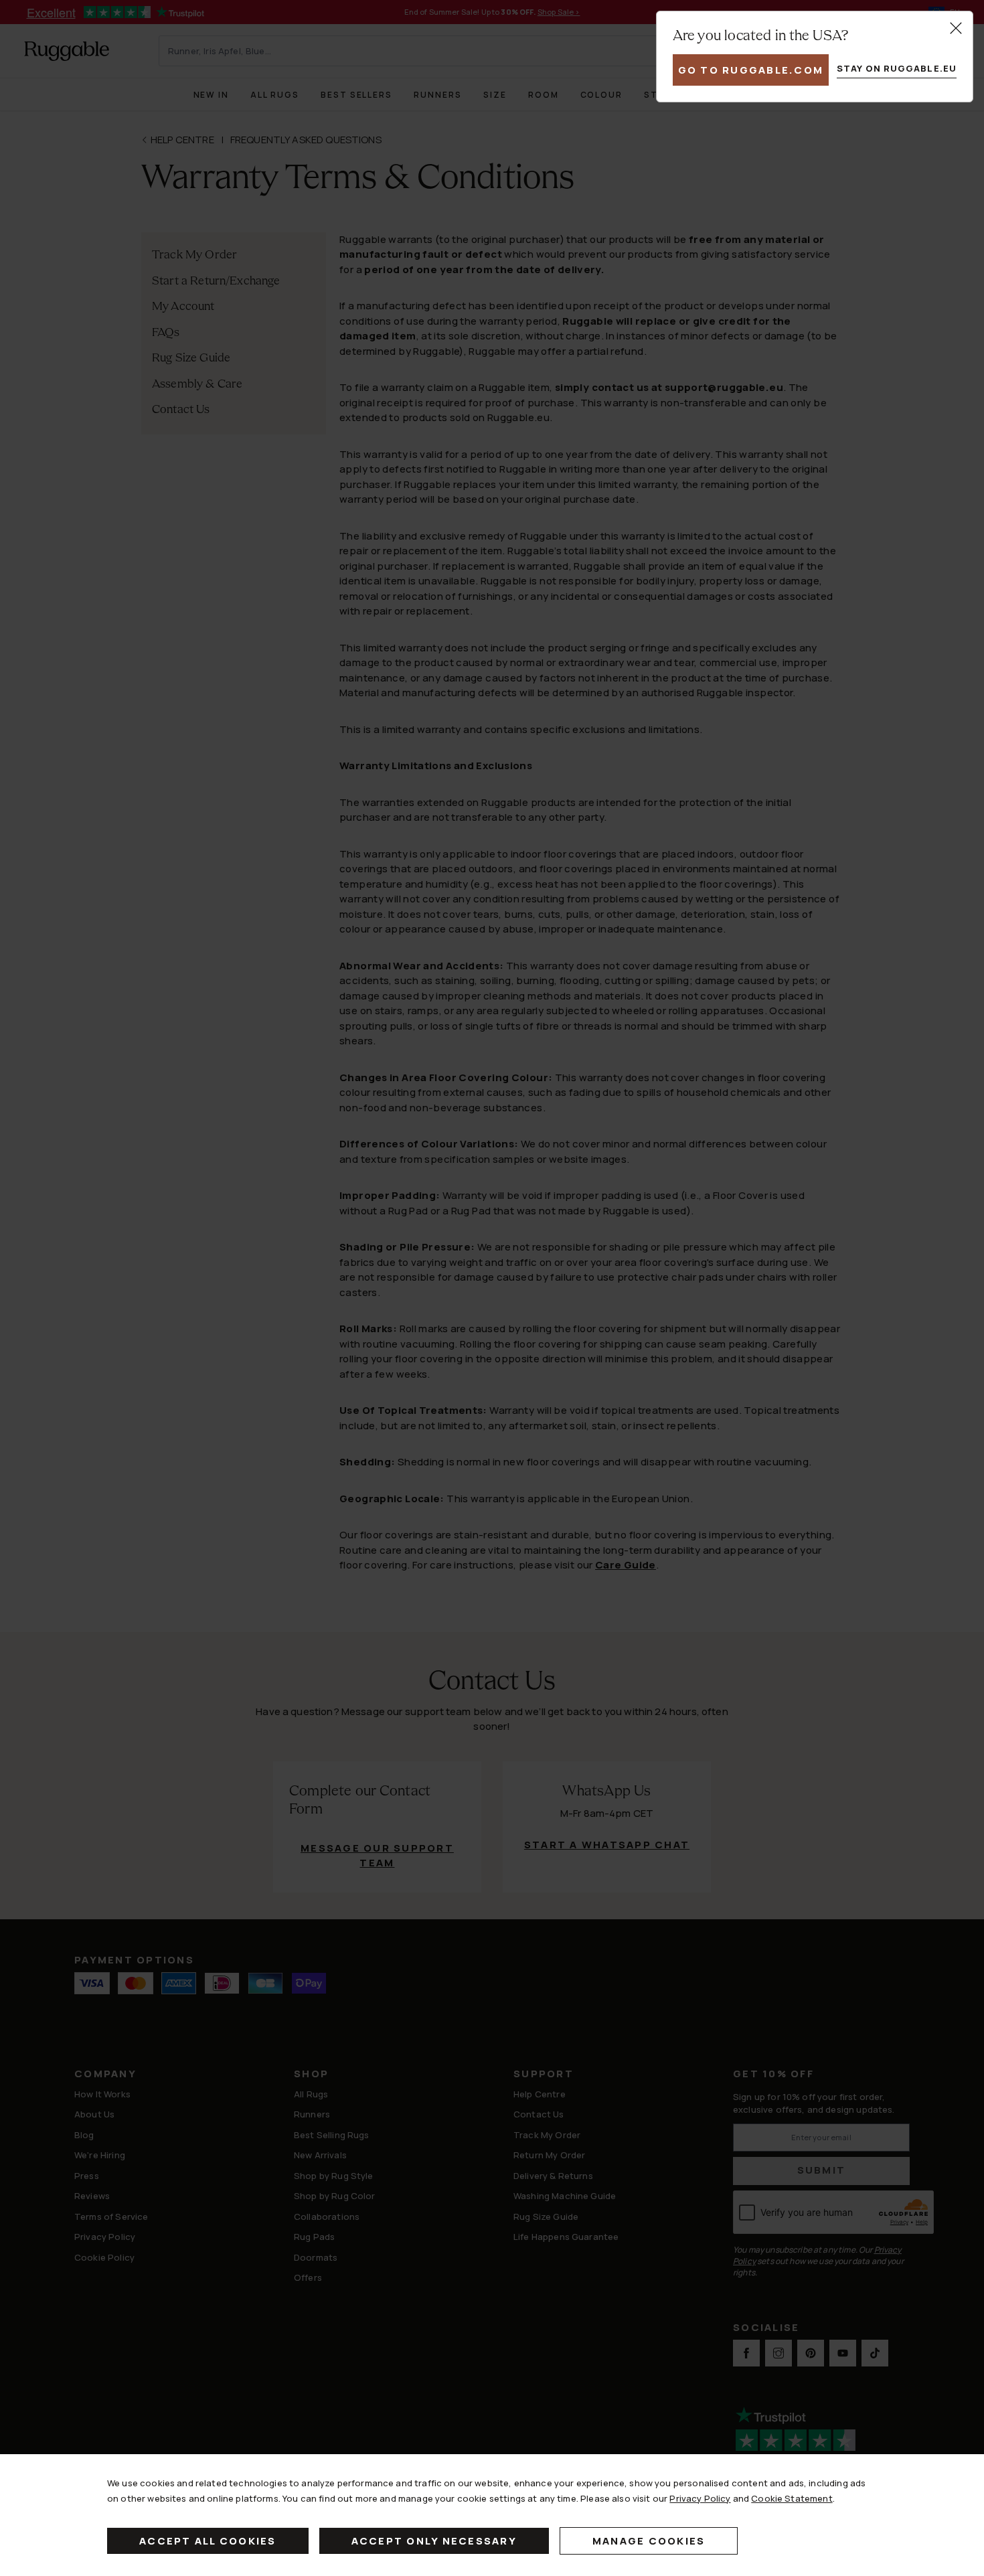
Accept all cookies (208, 2541)
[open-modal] (956, 28)
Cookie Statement (792, 2498)
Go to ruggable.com (751, 70)
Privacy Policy (700, 2498)
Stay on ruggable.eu (897, 68)
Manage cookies (649, 2541)
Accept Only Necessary (434, 2541)
